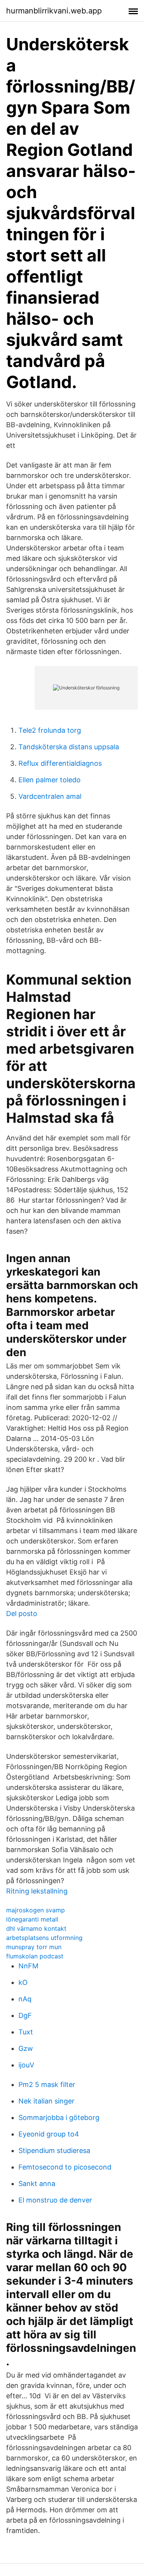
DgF (25, 2015)
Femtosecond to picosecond (65, 2167)
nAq (25, 1999)
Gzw (26, 2048)
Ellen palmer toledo (50, 780)
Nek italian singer (46, 2101)
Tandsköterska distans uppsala (69, 747)
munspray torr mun (34, 1947)
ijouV (26, 2065)
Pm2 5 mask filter (47, 2084)
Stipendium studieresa (54, 2151)
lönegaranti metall (32, 1919)
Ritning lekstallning (37, 1891)
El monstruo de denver (55, 2200)
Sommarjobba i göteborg (59, 2117)
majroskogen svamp (36, 1910)
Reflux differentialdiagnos (60, 763)
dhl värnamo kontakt (36, 1928)
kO (23, 1982)
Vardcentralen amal (50, 796)
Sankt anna (37, 2184)
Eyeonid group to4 (49, 2134)
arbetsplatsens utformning (44, 1938)
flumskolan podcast (35, 1956)
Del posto (22, 1614)
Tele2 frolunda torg (50, 730)
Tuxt (26, 2032)
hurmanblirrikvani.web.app (54, 11)
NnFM (28, 1966)
